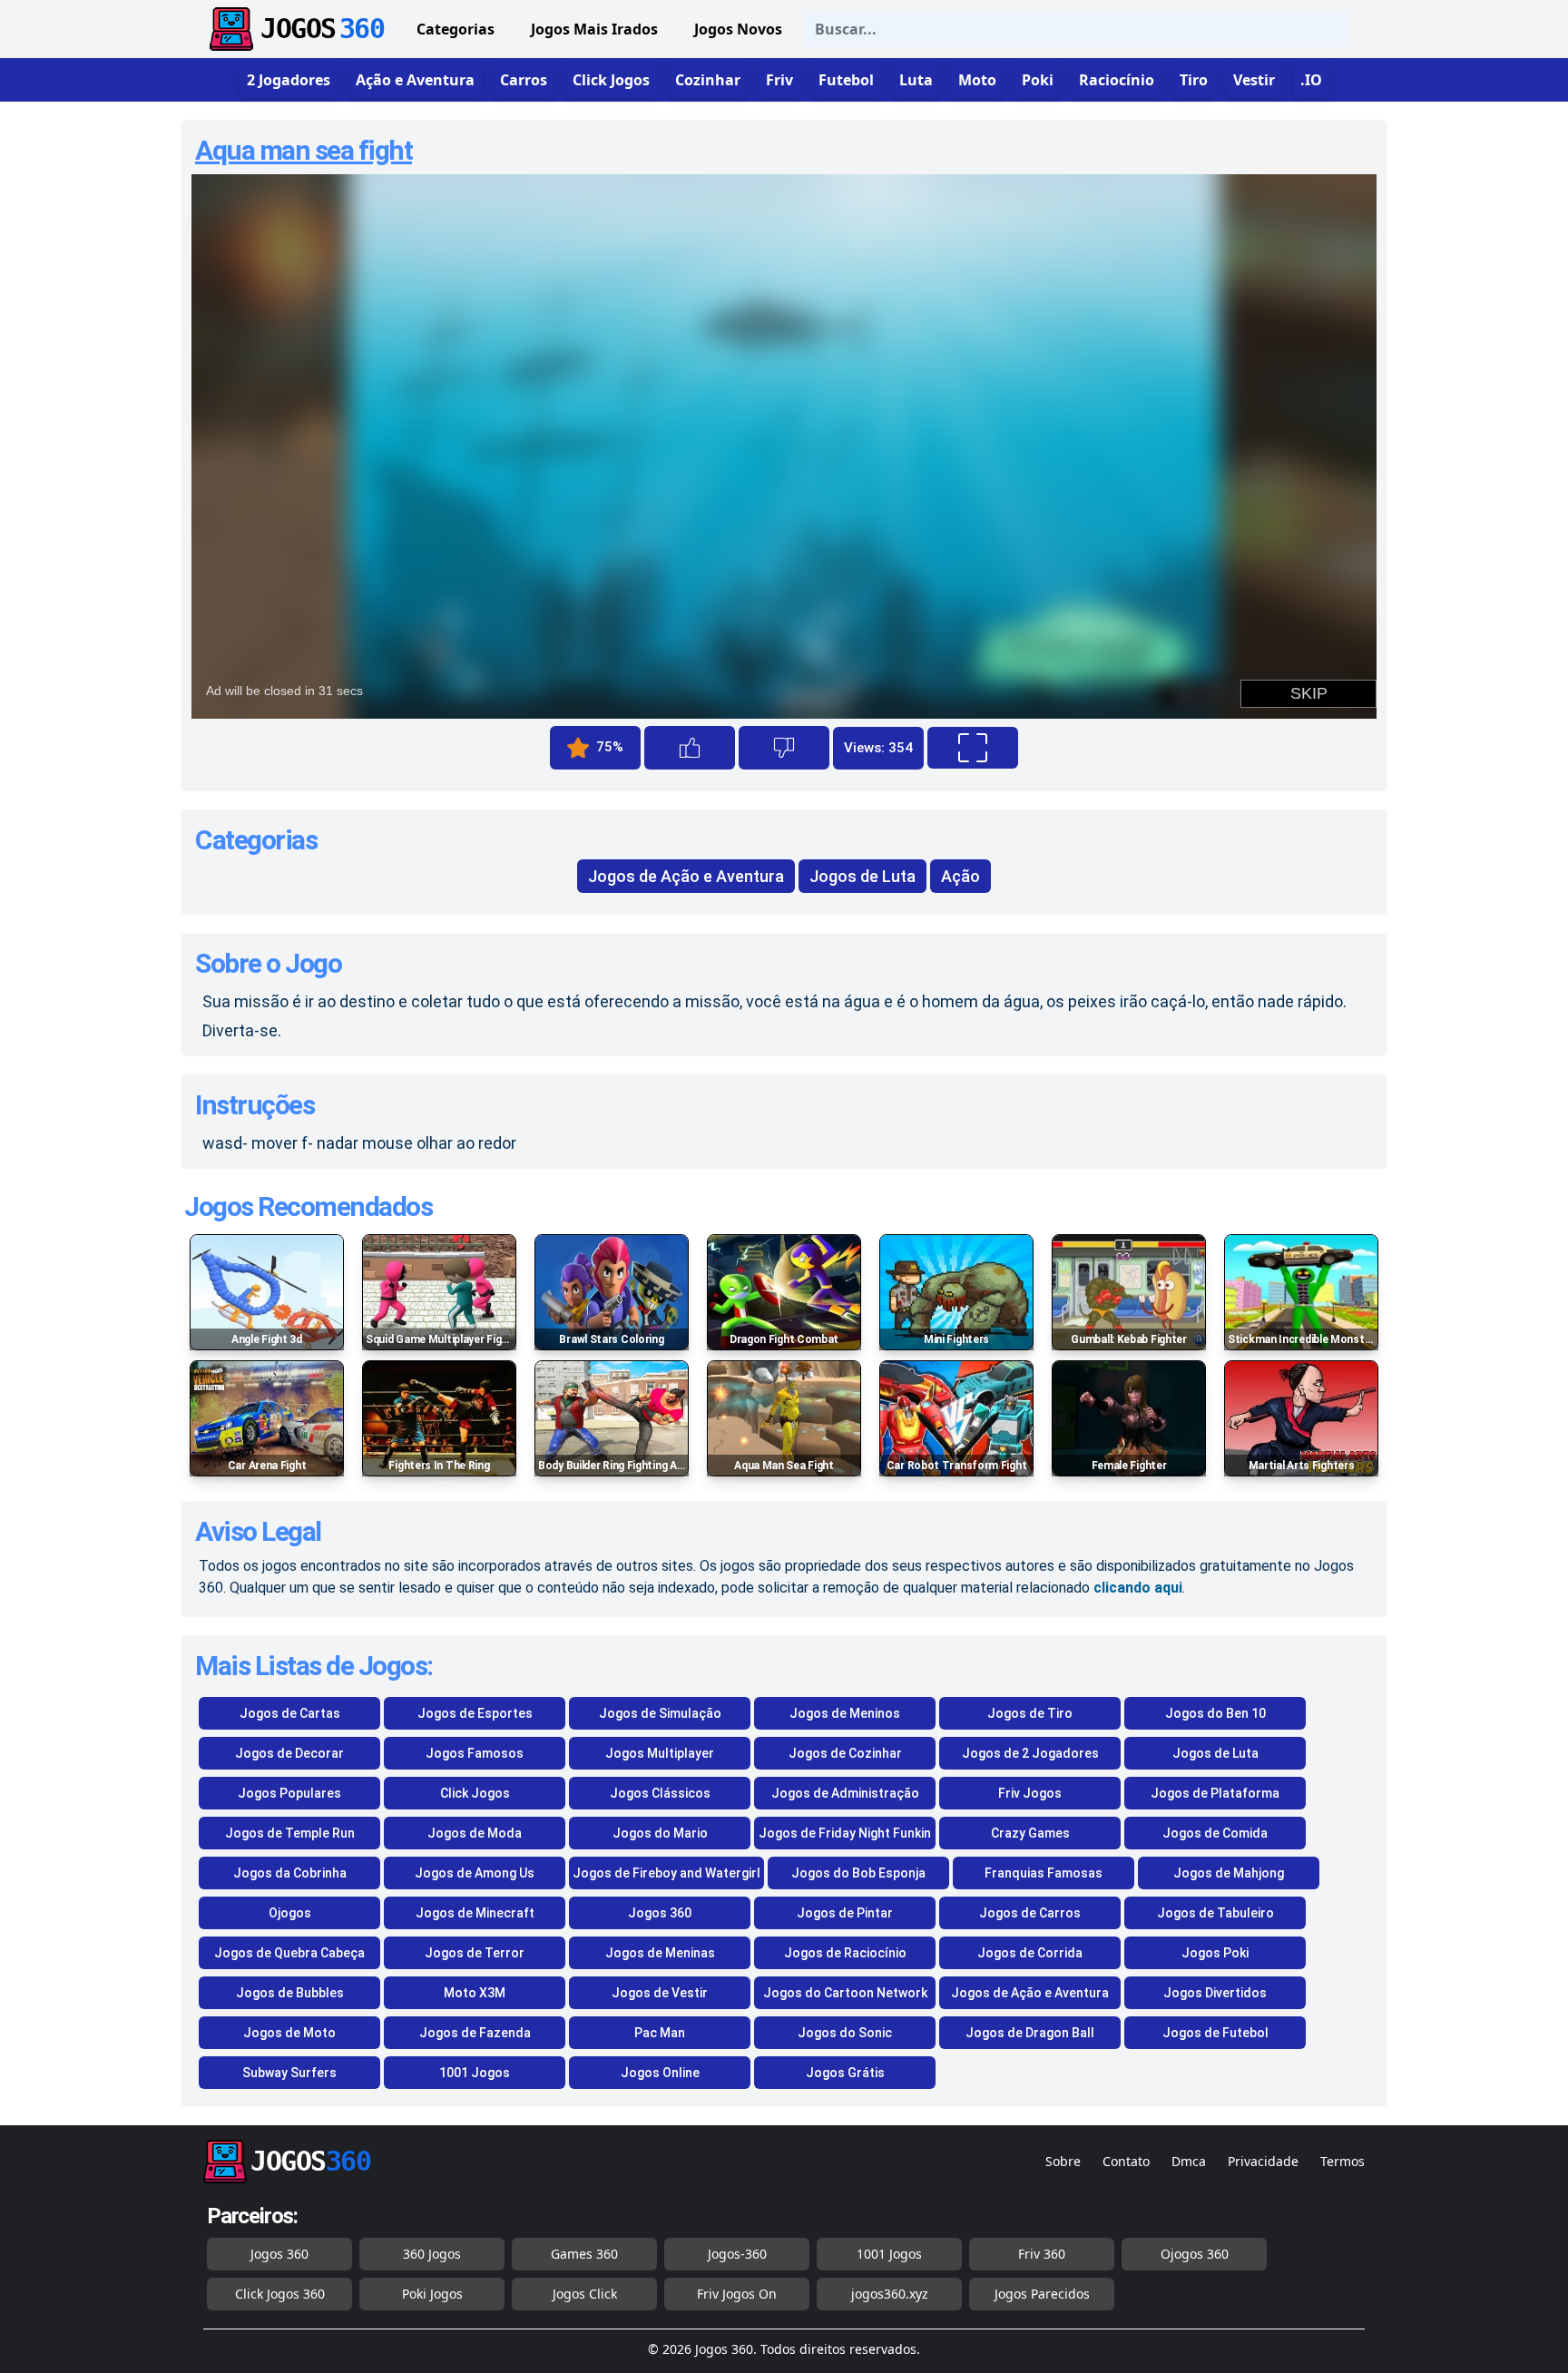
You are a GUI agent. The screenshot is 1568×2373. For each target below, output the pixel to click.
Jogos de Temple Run (290, 1833)
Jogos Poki (1215, 1953)
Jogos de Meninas (660, 1953)
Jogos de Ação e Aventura (686, 876)
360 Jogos (432, 2254)
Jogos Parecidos (1042, 2294)
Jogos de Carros (1030, 1913)
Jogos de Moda (475, 1833)
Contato (1126, 2161)
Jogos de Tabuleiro (1215, 1913)
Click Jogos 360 (280, 2294)
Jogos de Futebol (1215, 2033)
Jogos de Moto (289, 2033)
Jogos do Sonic (845, 2033)
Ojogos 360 (1195, 2254)
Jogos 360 (660, 1913)
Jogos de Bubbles (290, 1993)
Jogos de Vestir (660, 1993)
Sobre (1063, 2161)
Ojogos (290, 1913)
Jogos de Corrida (1030, 1953)
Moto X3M (475, 1993)
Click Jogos (475, 1793)
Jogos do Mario (660, 1833)
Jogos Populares (289, 1793)
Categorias (456, 29)
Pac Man (660, 2033)
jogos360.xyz (890, 2294)
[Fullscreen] (973, 748)
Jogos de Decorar (289, 1753)
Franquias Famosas (1044, 1873)
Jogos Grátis (845, 2073)
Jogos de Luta (862, 876)
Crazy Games (1030, 1833)
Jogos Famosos (475, 1753)
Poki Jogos (432, 2294)
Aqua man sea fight (304, 150)
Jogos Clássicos (660, 1793)
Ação (960, 876)
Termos (1343, 2161)
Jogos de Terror (475, 1953)
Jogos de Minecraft (475, 1913)
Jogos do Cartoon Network (845, 1993)
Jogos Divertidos (1215, 1993)
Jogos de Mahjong (1229, 1873)
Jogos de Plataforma (1215, 1793)
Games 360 (584, 2254)
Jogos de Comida (1215, 1833)
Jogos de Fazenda (475, 2033)
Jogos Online (660, 2073)
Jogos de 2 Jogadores (1030, 1753)
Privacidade (1263, 2161)
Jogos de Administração (845, 1793)
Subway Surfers (289, 2073)
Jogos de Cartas (290, 1713)
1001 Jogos (475, 2073)
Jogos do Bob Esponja (858, 1873)
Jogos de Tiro (1030, 1713)
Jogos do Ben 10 (1215, 1713)
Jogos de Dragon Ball (1030, 2033)
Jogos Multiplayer (660, 1753)
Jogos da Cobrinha (290, 1873)
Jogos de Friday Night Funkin (845, 1833)
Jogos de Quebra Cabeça (289, 1953)
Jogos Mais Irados (594, 29)
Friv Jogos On (737, 2294)
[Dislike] (784, 748)
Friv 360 (1042, 2254)
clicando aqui (1138, 1588)
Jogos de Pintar (845, 1913)
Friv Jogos (1030, 1793)
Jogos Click (585, 2294)
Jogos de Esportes (475, 1713)
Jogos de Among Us (475, 1873)
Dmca (1189, 2161)
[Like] (690, 748)
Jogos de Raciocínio (845, 1953)
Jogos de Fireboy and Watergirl (666, 1873)
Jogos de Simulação (660, 1713)
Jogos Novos (738, 29)
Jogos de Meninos (845, 1713)
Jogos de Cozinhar (845, 1753)
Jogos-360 (737, 2254)
